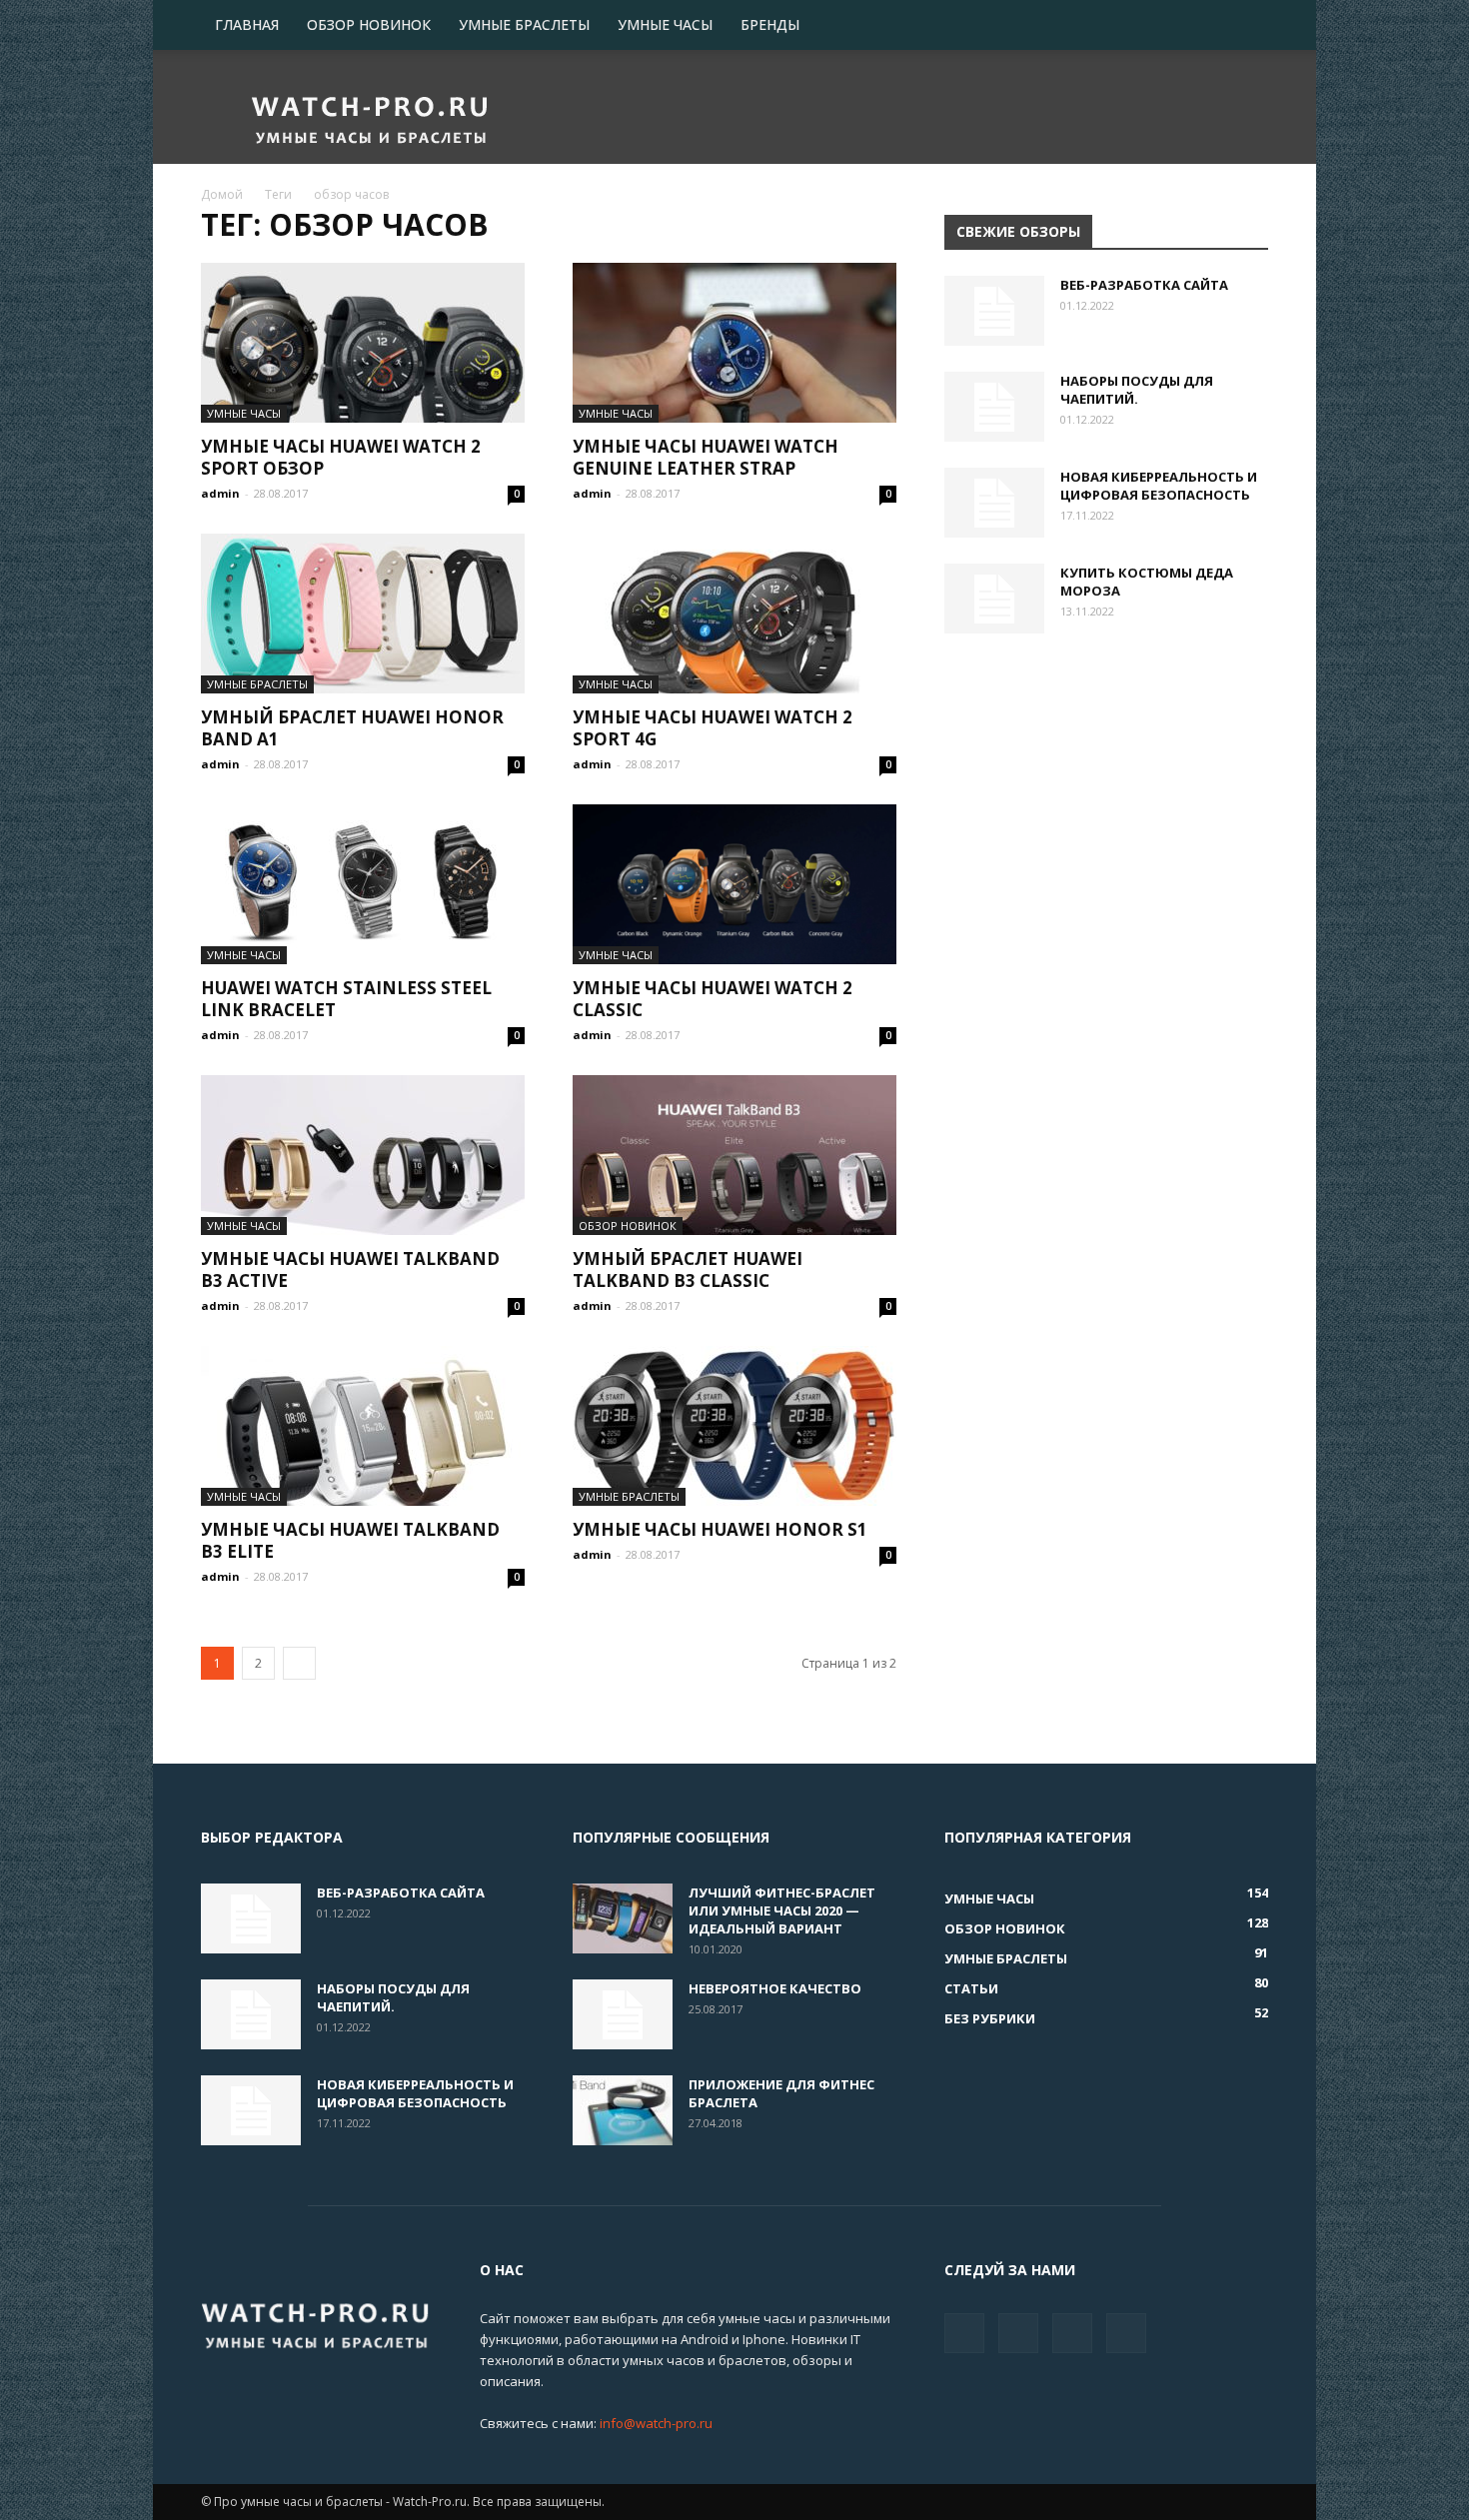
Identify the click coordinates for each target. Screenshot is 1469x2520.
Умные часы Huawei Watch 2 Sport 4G (713, 728)
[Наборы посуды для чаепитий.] (994, 407)
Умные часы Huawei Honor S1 (720, 1529)
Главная (247, 24)
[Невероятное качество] (623, 2014)
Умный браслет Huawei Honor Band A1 (352, 728)
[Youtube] (1126, 2333)
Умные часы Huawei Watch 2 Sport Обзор (341, 457)
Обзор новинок (369, 24)
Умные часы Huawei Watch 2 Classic (713, 999)
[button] (1244, 26)
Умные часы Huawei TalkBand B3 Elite (350, 1540)
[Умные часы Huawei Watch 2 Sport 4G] (734, 614)
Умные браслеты (524, 24)
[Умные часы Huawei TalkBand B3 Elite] (363, 1426)
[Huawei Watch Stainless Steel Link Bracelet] (363, 884)
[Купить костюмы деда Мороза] (994, 599)
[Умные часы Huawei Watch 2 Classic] (734, 884)
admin (220, 493)
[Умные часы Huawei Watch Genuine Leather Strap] (734, 343)
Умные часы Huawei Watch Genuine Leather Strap (706, 457)
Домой (222, 194)
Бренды (770, 24)
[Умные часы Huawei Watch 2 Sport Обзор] (363, 343)
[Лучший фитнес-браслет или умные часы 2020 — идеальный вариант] (623, 1918)
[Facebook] (964, 2333)
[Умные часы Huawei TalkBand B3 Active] (363, 1155)
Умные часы (665, 24)
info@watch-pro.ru (656, 2423)
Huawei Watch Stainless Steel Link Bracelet (346, 999)
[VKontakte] (1072, 2333)
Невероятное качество (775, 1988)
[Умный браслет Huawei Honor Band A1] (363, 614)
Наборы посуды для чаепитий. (1137, 390)
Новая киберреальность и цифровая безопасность (1159, 486)
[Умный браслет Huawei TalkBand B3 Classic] (734, 1155)
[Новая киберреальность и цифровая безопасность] (994, 503)
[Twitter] (1018, 2333)
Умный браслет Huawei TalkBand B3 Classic (688, 1269)
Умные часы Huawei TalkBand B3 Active (350, 1269)
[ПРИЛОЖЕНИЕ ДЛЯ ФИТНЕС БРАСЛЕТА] (623, 2110)
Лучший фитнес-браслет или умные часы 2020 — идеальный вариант (782, 1910)
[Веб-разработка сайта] (994, 311)
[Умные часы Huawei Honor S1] (734, 1426)
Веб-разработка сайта (1144, 285)
